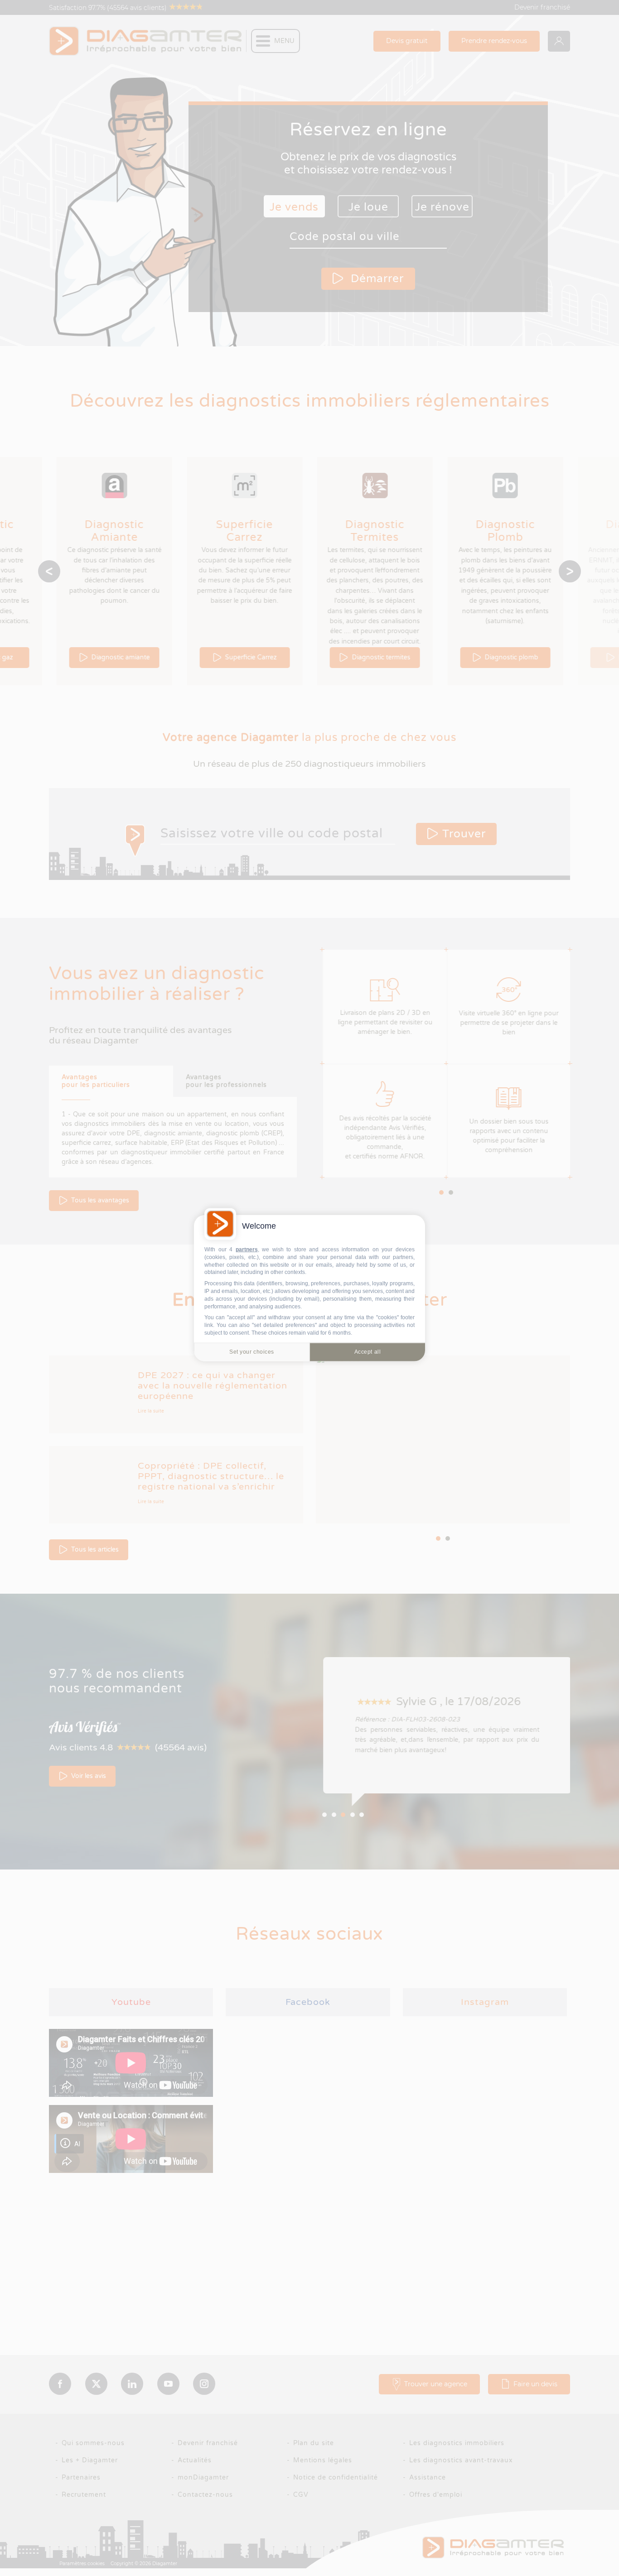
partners (247, 1250)
